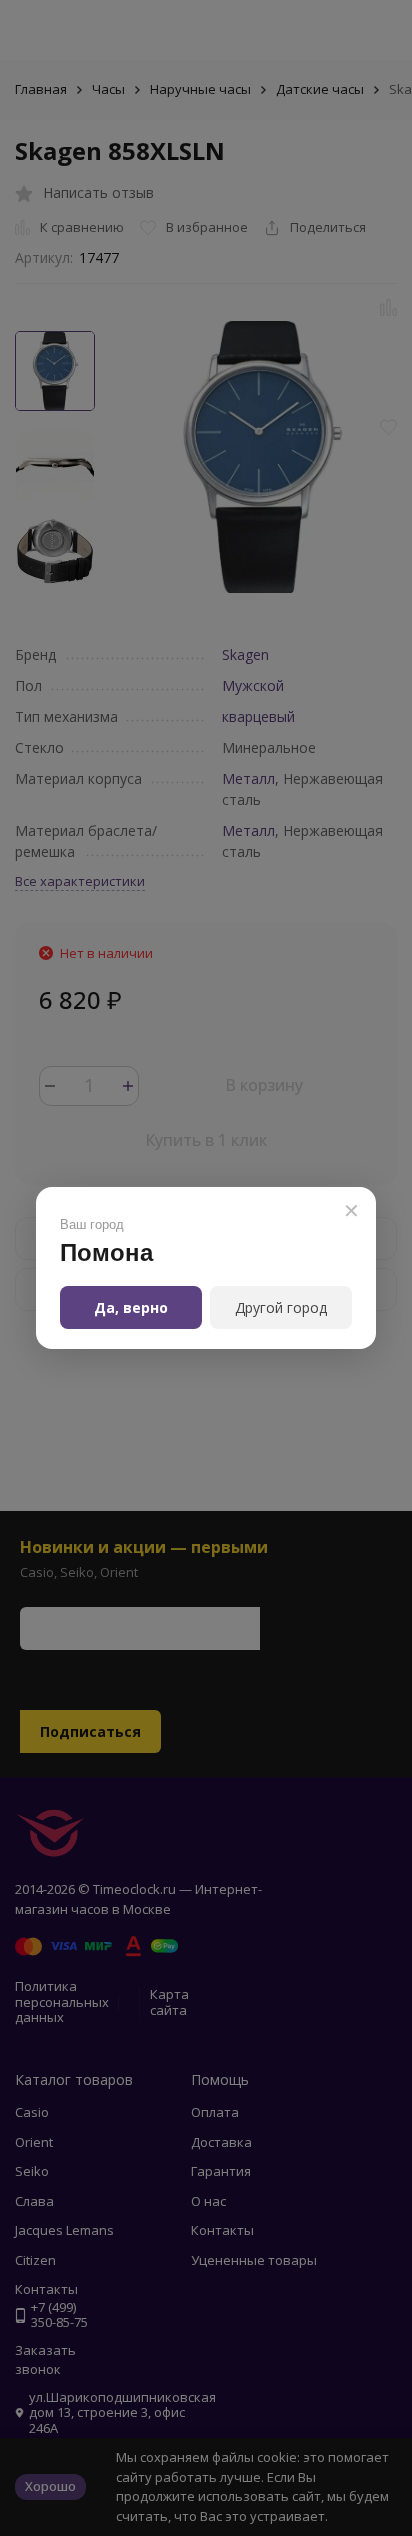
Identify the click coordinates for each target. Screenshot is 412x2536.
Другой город (281, 1307)
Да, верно (131, 1307)
